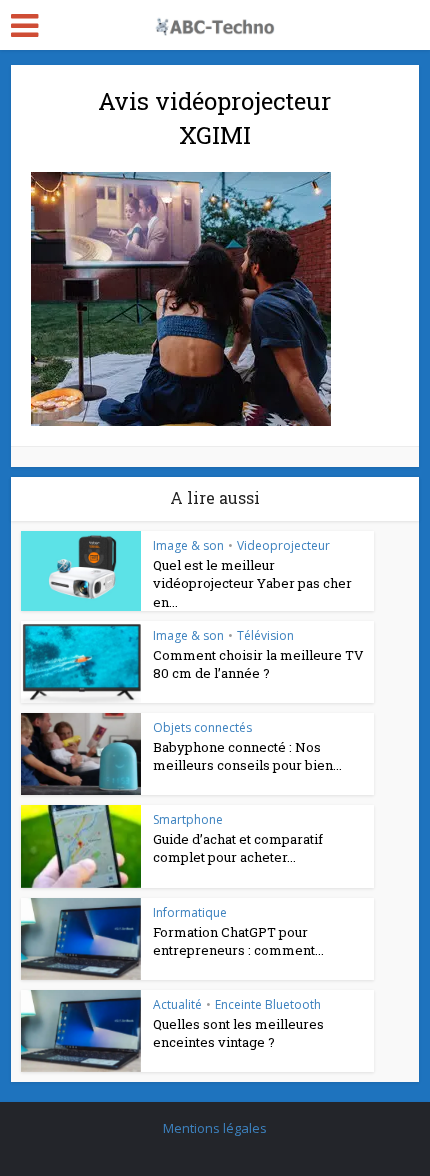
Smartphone (188, 819)
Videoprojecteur (283, 545)
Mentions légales (215, 1128)
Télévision (265, 635)
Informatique (190, 912)
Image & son (188, 545)
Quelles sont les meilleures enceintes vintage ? (238, 1033)
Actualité (177, 1004)
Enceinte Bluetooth (268, 1004)
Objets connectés (202, 727)
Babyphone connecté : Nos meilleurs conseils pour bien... (247, 756)
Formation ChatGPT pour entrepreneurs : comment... (238, 941)
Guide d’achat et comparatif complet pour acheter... (238, 848)
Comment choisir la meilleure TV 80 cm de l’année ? (258, 664)
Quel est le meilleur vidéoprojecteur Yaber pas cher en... (252, 583)
